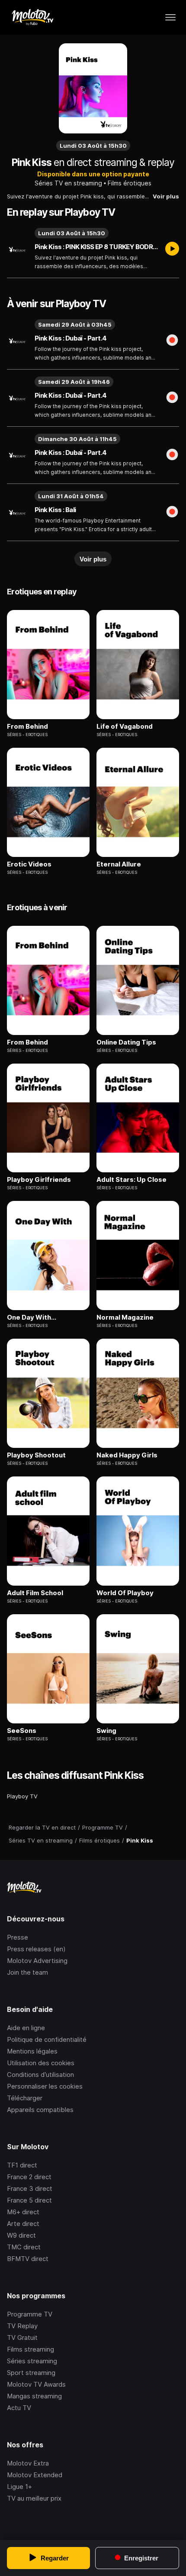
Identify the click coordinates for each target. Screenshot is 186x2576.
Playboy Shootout (36, 1455)
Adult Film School (35, 1593)
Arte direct (23, 2224)
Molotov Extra (28, 2463)
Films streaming (30, 2349)
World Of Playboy (125, 1593)
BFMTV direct (28, 2259)
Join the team (27, 1972)
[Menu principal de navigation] (170, 17)
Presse (18, 1937)
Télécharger (25, 2098)
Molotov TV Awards (36, 2384)
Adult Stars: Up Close (131, 1180)
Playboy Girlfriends (39, 1180)
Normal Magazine (125, 1317)
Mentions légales (32, 2051)
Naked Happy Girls (127, 1455)
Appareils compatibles (40, 2110)
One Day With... (32, 1317)
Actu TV (19, 2408)
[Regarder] (172, 250)
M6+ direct (23, 2212)
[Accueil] (32, 17)
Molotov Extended (35, 2475)
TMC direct (24, 2247)
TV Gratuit (22, 2338)
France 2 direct (29, 2177)
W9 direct (21, 2235)
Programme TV (30, 2314)
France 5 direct (29, 2200)
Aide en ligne (26, 2028)
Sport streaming (31, 2373)
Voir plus (166, 196)
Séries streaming (32, 2361)
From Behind (27, 727)
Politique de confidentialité (47, 2039)
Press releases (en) (36, 1949)
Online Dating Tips (126, 1042)
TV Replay (22, 2326)
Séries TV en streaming (68, 183)
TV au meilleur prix (34, 2498)
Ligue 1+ (19, 2487)
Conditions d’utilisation (40, 2075)
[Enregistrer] (172, 341)
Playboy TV (22, 1796)
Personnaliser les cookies (45, 2086)
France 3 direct (30, 2188)
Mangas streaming (34, 2396)
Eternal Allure (119, 864)
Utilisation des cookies (41, 2063)
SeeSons (22, 1731)
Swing (106, 1731)
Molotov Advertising (37, 1961)
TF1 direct (22, 2165)
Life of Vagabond (125, 727)
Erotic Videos (29, 864)
